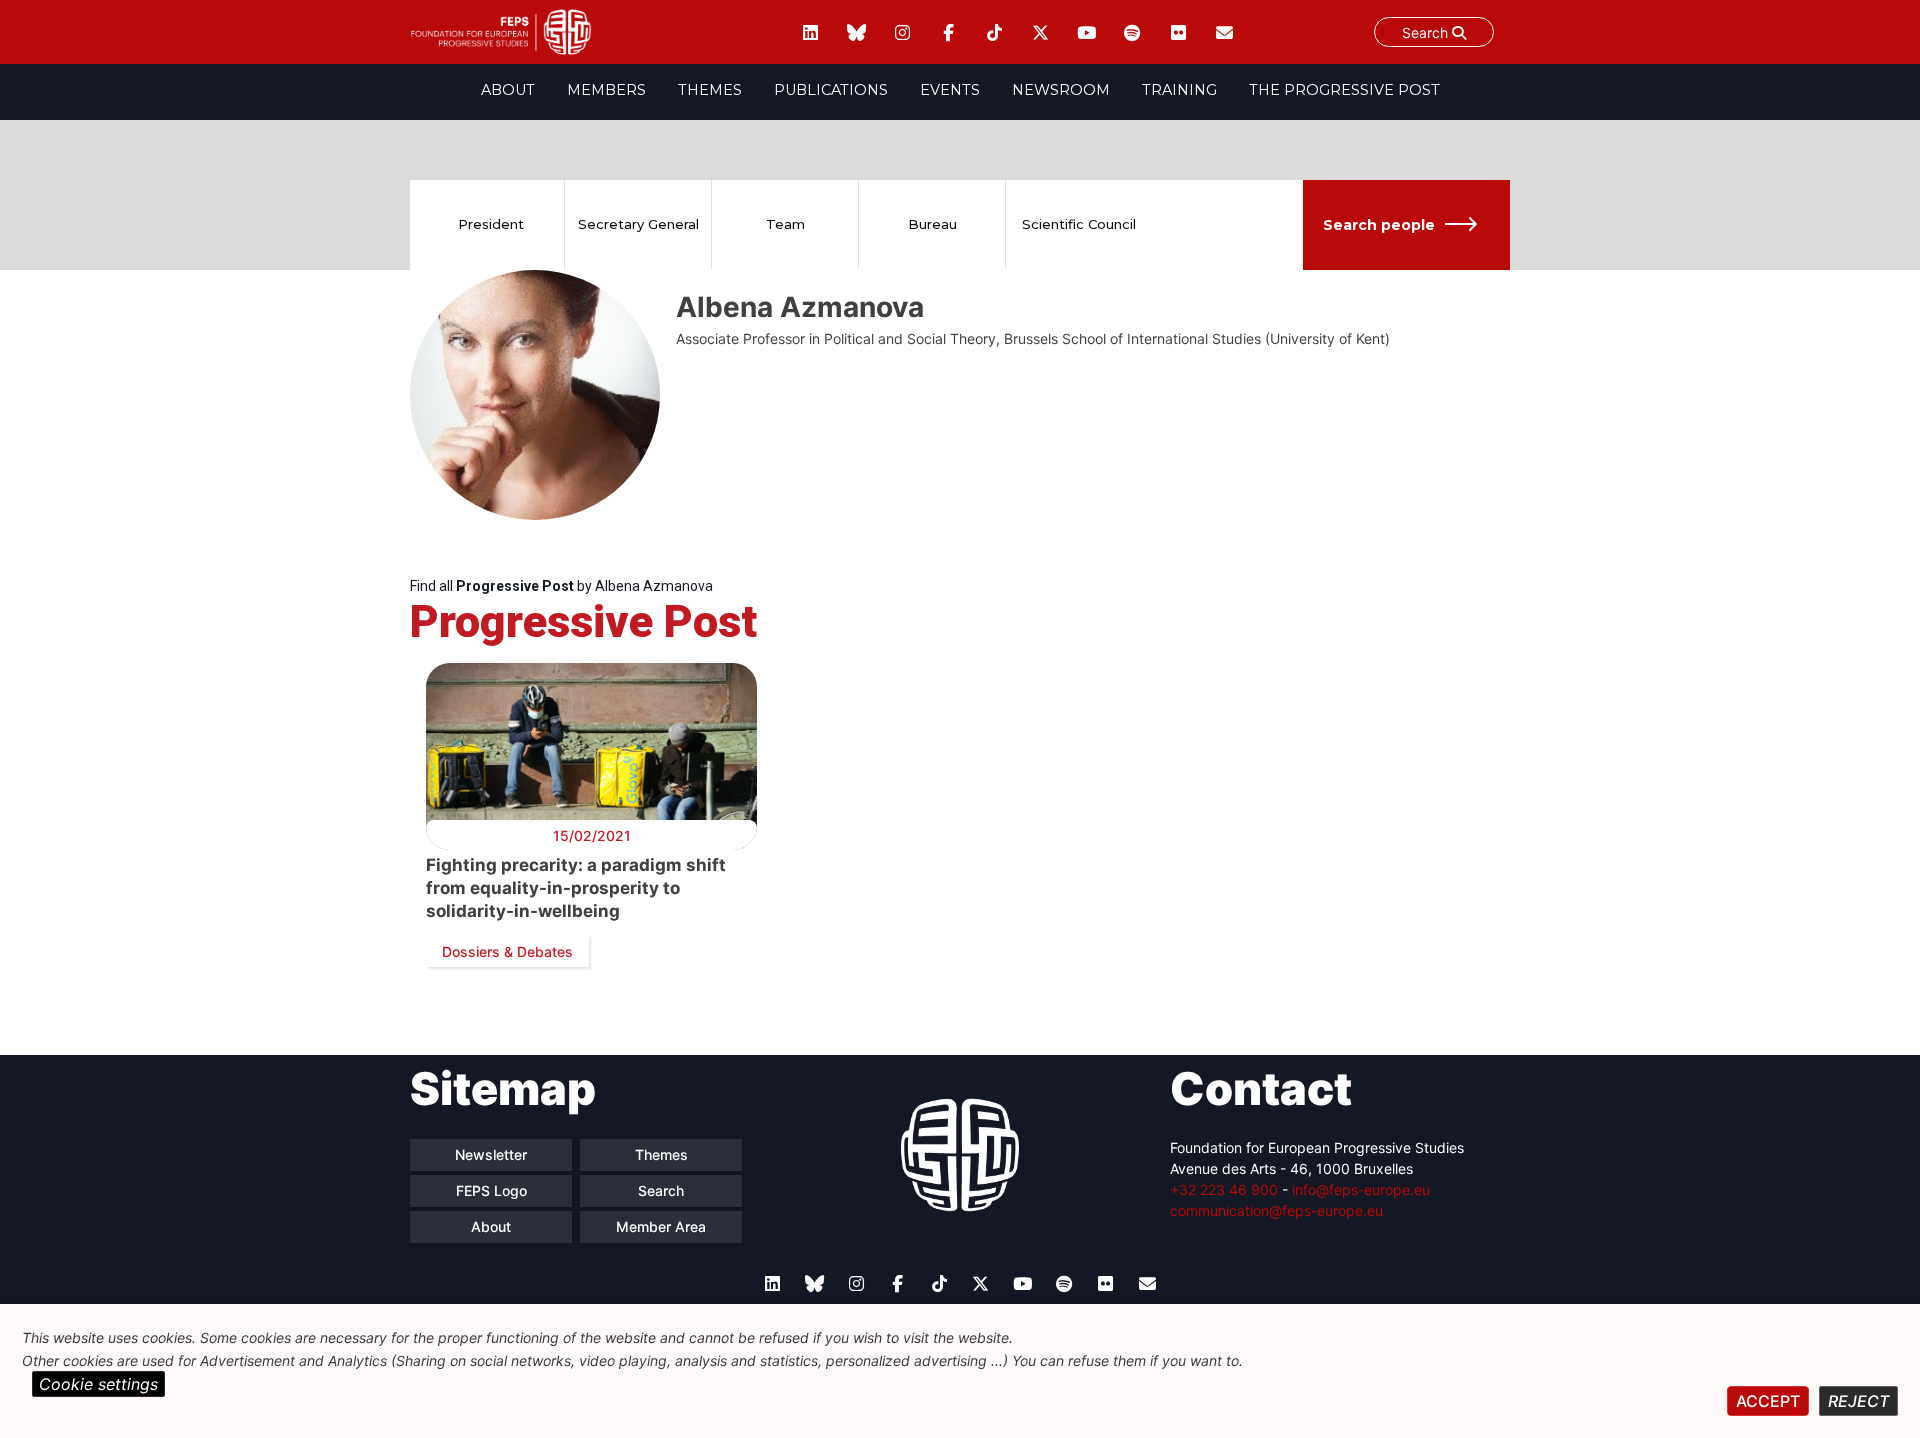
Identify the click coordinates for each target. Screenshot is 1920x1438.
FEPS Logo (491, 1190)
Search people (1379, 225)
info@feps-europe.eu (1361, 1189)
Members (606, 90)
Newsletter (491, 1154)
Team (785, 224)
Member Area (661, 1226)
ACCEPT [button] (1768, 1401)
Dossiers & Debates (507, 951)
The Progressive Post (1344, 90)
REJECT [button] (1858, 1401)
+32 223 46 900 (1224, 1189)
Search (1427, 32)
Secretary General (638, 224)
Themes (710, 90)
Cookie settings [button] (98, 1384)
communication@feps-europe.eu (1276, 1210)
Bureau (932, 224)
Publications (831, 90)
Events (950, 90)
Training (1179, 90)
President (491, 224)
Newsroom (1061, 90)
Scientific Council (1079, 224)
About (508, 90)
